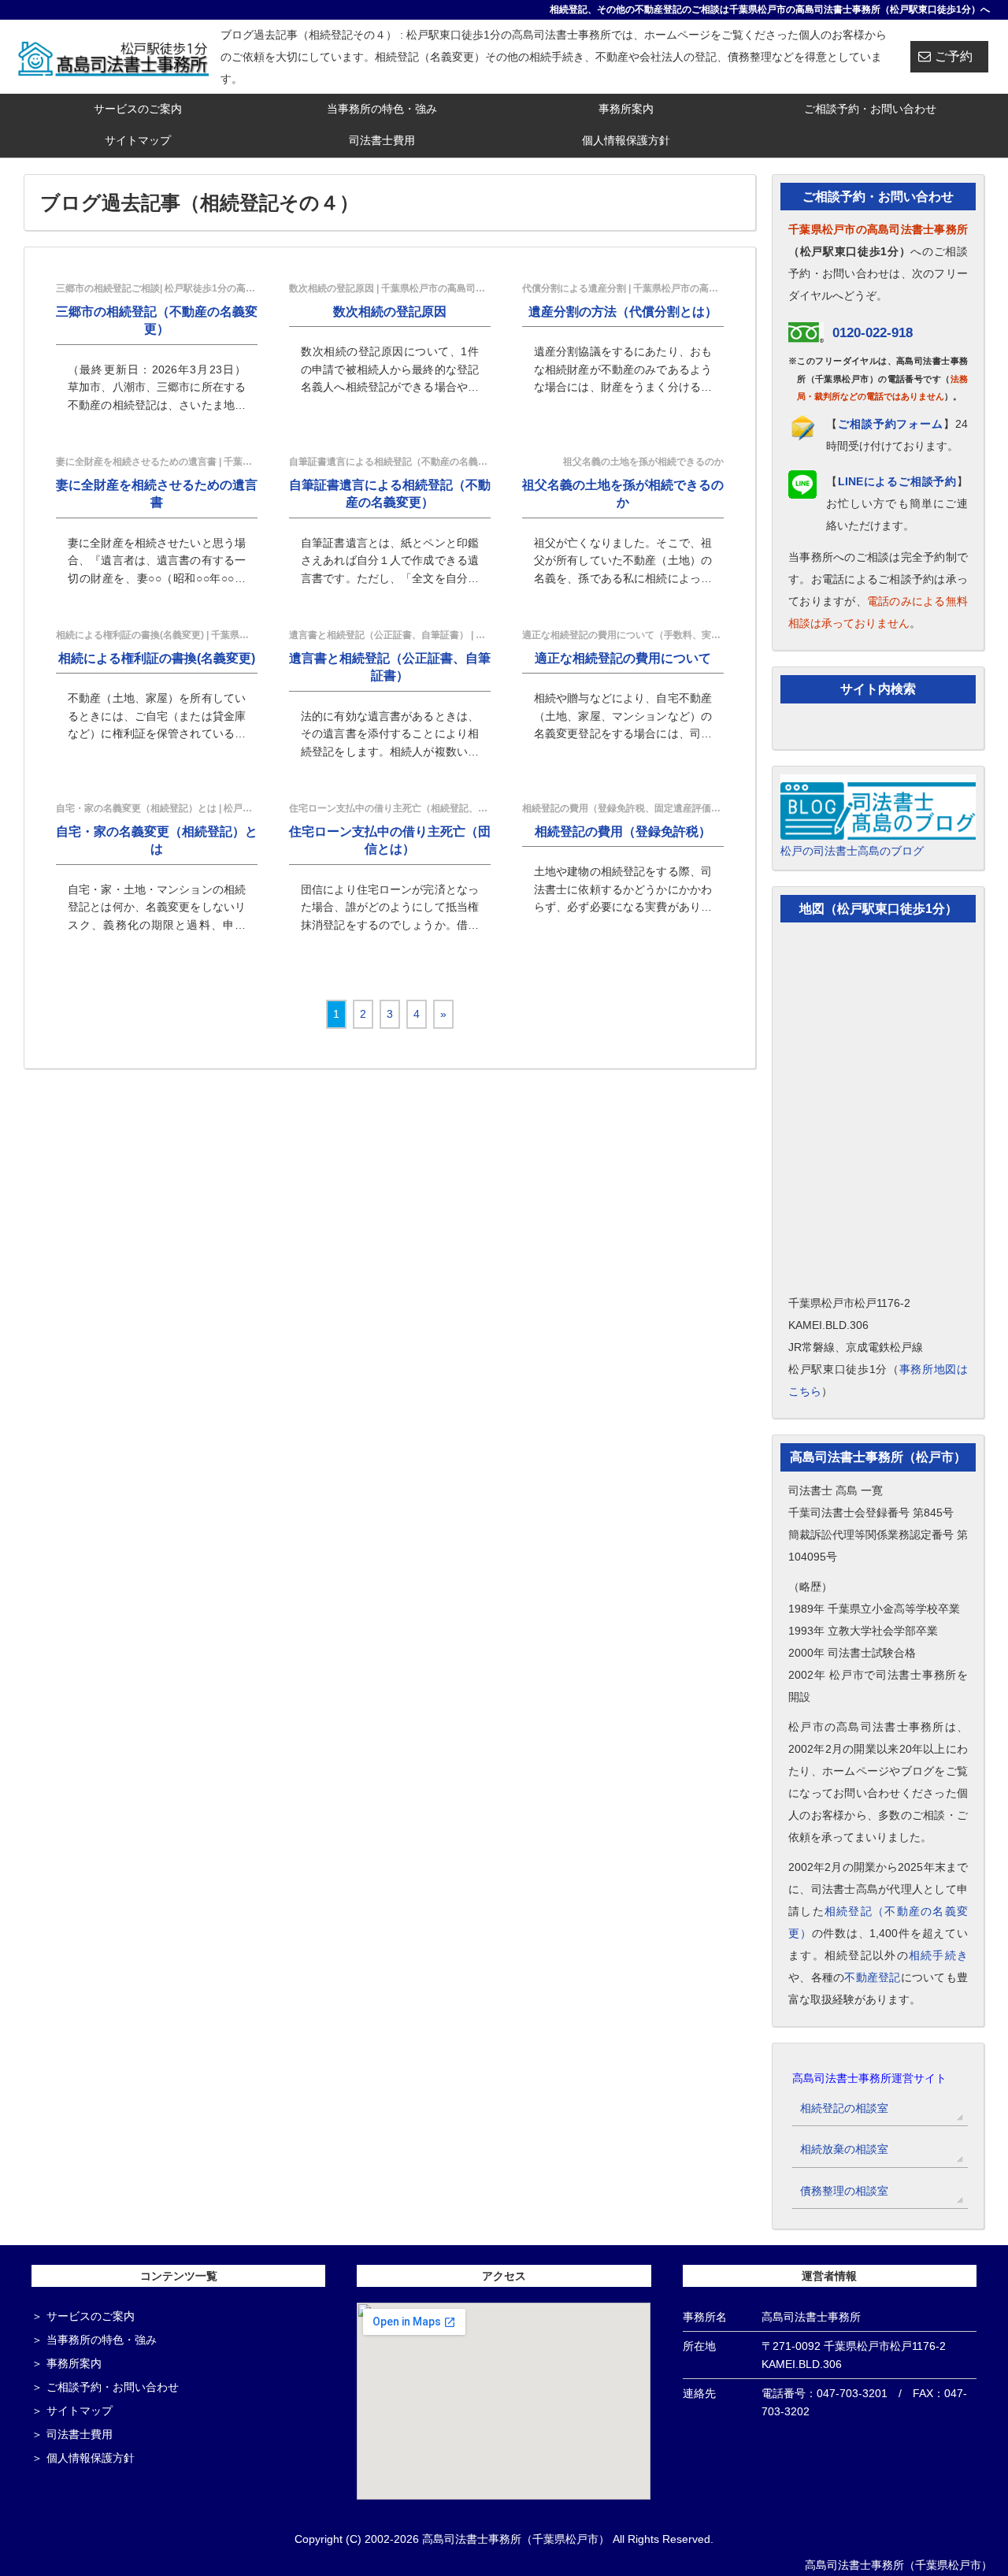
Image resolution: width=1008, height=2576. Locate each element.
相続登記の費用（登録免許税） (623, 831)
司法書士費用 (382, 140)
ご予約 (954, 56)
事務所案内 (626, 109)
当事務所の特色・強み (382, 109)
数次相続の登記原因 (390, 312)
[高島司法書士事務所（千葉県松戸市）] (114, 56)
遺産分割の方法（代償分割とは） (623, 312)
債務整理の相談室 (844, 2191)
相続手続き (938, 1955)
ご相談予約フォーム (891, 424)
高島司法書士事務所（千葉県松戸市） (899, 2565)
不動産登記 (872, 1977)
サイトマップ (138, 140)
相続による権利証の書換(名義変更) (157, 658)
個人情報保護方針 (626, 140)
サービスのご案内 (138, 109)
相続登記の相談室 (844, 2108)
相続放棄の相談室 (844, 2149)
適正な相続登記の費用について (623, 658)
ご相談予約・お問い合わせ (870, 109)
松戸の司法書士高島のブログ (852, 851)
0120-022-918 (873, 333)
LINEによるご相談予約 (897, 481)
